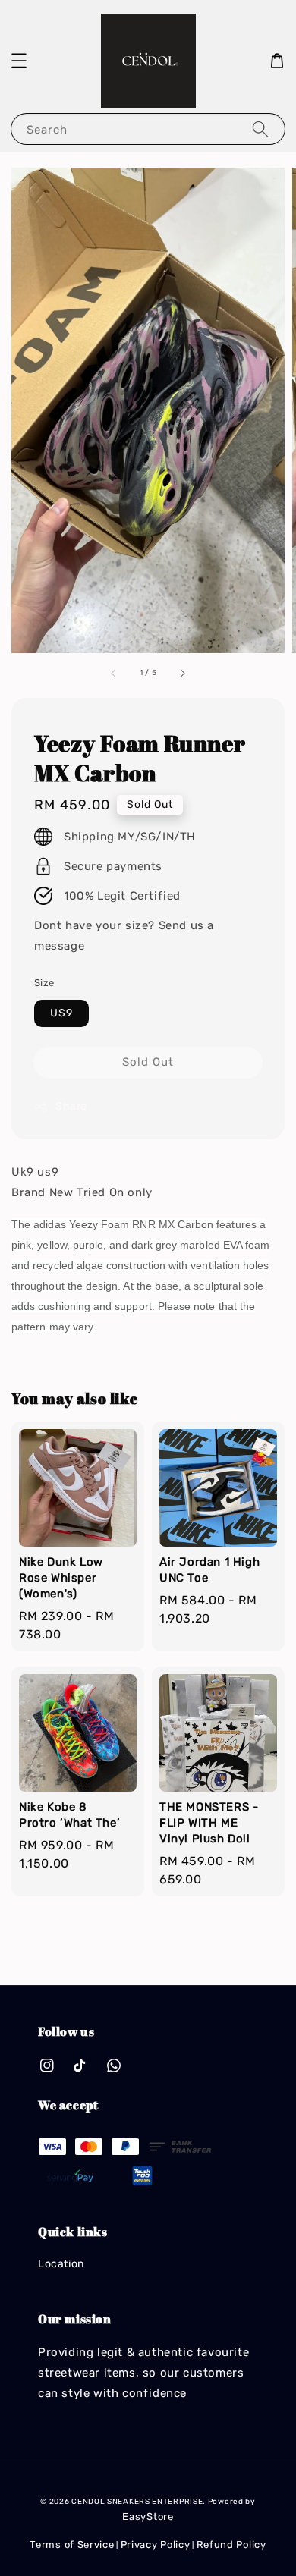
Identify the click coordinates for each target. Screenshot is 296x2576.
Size (44, 983)
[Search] (260, 129)
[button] (19, 61)
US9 (61, 1013)
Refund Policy (231, 2545)
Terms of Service (72, 2545)
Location (61, 2264)
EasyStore (148, 2516)
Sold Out (148, 1062)
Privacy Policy (156, 2545)
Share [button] (71, 1106)
